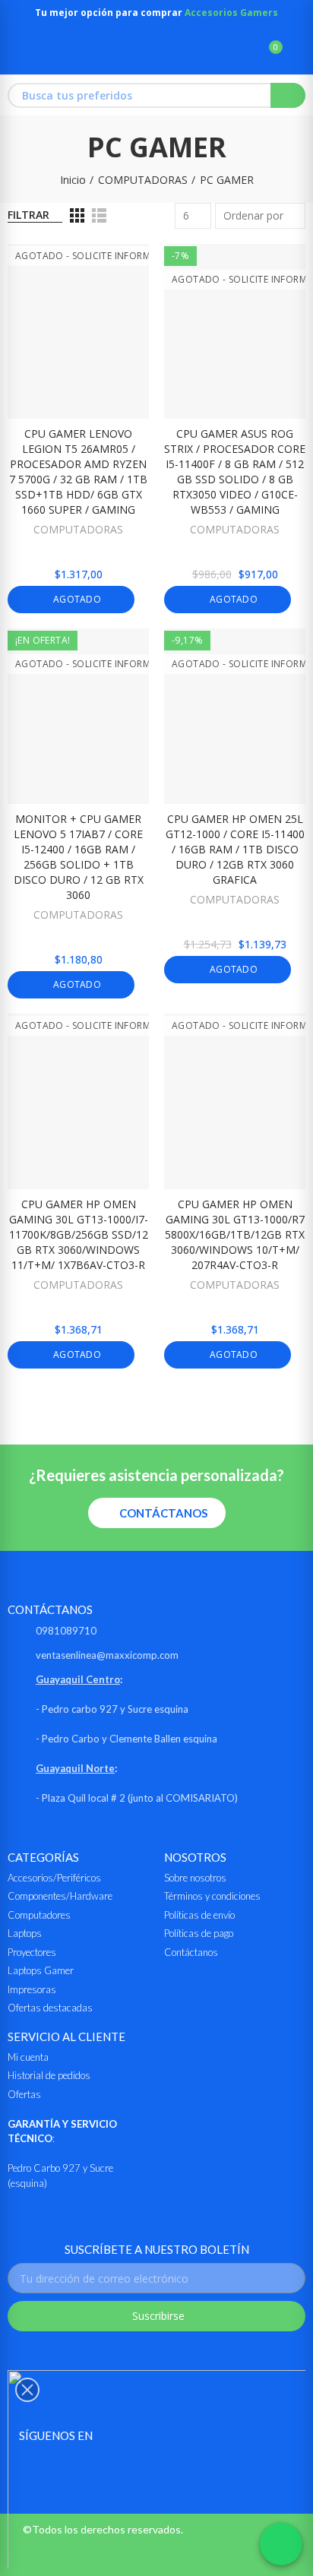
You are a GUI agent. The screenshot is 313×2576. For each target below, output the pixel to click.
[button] (157, 1513)
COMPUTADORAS (78, 529)
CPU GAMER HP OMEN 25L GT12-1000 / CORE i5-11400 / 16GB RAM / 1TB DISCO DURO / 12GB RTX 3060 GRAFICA (235, 849)
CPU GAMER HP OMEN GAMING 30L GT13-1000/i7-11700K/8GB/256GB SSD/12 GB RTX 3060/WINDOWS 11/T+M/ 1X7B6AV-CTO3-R (79, 1234)
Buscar (288, 95)
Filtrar (28, 215)
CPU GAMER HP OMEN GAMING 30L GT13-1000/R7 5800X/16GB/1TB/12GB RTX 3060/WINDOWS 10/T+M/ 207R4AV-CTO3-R (235, 1234)
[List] (99, 215)
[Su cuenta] (298, 54)
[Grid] (77, 215)
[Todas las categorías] (15, 54)
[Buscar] (243, 54)
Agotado (76, 599)
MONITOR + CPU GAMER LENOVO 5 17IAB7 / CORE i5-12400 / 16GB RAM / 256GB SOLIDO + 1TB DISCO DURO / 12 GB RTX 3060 (79, 857)
